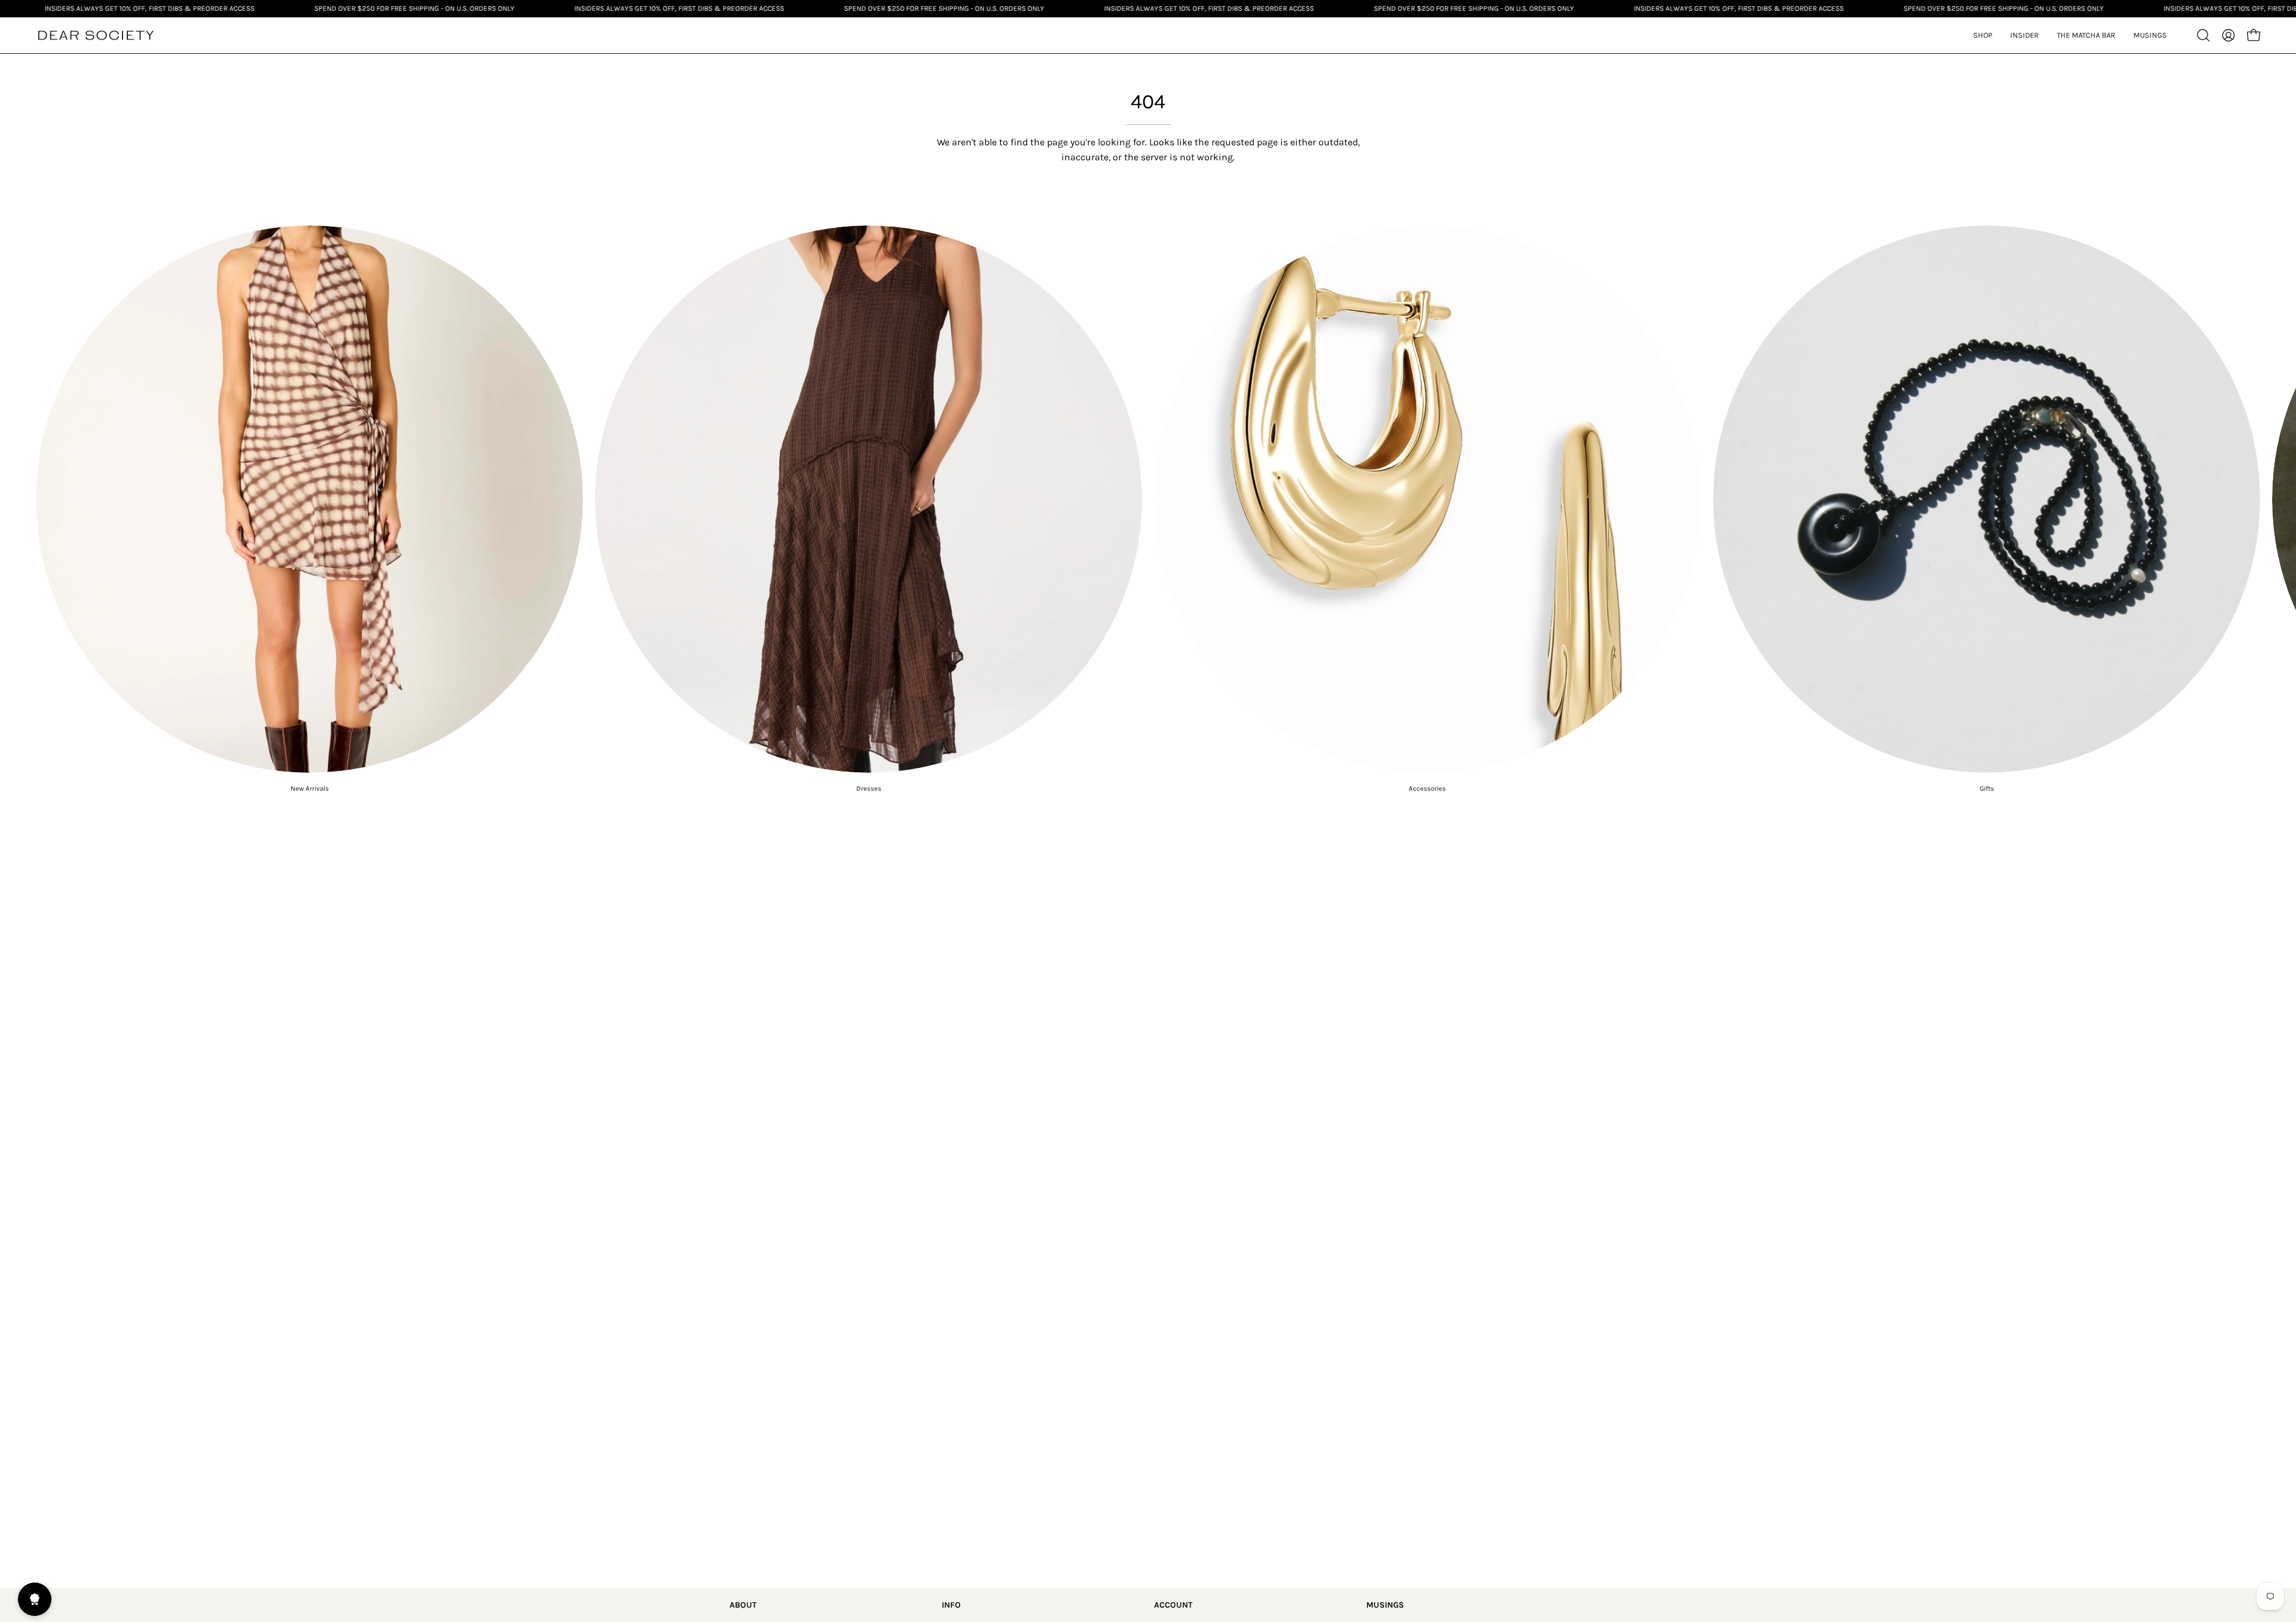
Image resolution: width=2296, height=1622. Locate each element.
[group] (1148, 509)
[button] (2025, 35)
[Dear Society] (96, 36)
